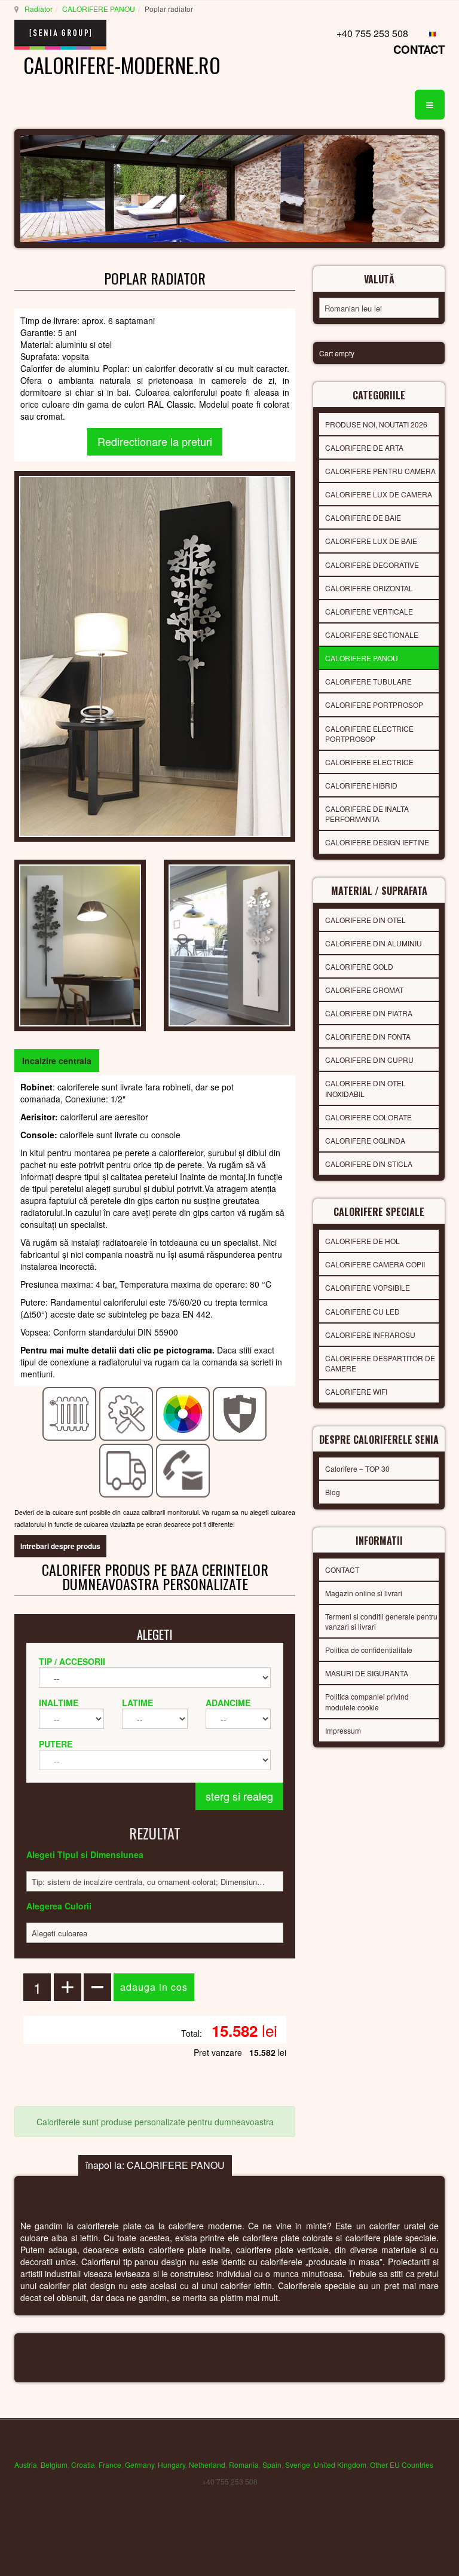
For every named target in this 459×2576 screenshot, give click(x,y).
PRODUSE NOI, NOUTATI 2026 (376, 424)
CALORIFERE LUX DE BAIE (371, 541)
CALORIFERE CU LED (362, 1311)
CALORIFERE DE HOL (362, 1241)
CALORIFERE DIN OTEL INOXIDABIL (365, 1088)
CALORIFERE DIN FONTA (368, 1036)
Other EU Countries (402, 2465)
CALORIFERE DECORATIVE (372, 565)
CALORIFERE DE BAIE (363, 517)
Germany (140, 2465)
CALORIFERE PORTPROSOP (374, 705)
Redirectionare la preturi (155, 441)
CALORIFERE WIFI (356, 1391)
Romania (244, 2465)
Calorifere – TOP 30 (357, 1469)
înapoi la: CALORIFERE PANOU (155, 2165)
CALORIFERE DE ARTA (364, 447)
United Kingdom (340, 2465)
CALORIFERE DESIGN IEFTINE (377, 842)
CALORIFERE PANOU (99, 9)
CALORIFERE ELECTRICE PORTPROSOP (369, 734)
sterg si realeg (239, 1796)
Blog (333, 1492)
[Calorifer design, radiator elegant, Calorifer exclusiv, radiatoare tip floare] (155, 655)
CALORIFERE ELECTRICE (369, 762)
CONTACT (419, 49)
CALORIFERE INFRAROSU (370, 1335)
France (110, 2465)
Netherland (207, 2465)
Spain (272, 2465)
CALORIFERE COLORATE (368, 1117)
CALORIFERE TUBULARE (368, 681)
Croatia (83, 2465)
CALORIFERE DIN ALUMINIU (374, 943)
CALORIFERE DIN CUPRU (369, 1060)
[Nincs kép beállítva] (80, 944)
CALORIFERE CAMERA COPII (375, 1264)
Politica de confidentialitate (369, 1650)
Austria (26, 2465)
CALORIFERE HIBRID (361, 785)
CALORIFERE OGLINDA (365, 1140)
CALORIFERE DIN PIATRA (369, 1013)
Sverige (298, 2465)
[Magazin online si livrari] (126, 1469)
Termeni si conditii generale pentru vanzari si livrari (381, 1621)
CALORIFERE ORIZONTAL (369, 588)
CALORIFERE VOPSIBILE (368, 1287)
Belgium (54, 2465)
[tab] (57, 1061)
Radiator (39, 9)
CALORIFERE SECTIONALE (372, 635)
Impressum (343, 1730)
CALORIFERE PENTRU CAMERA (380, 471)
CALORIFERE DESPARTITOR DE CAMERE (380, 1363)
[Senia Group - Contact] (183, 1469)
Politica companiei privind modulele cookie (367, 1701)
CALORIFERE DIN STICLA (369, 1164)
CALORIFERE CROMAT (364, 990)
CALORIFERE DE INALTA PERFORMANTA (367, 814)
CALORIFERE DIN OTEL (365, 920)
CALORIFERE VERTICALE (369, 611)
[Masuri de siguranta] (240, 1413)
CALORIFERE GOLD (359, 966)
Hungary (172, 2465)
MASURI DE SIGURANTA (367, 1673)
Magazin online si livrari (364, 1593)
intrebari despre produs (60, 1546)
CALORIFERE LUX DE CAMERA (379, 494)
